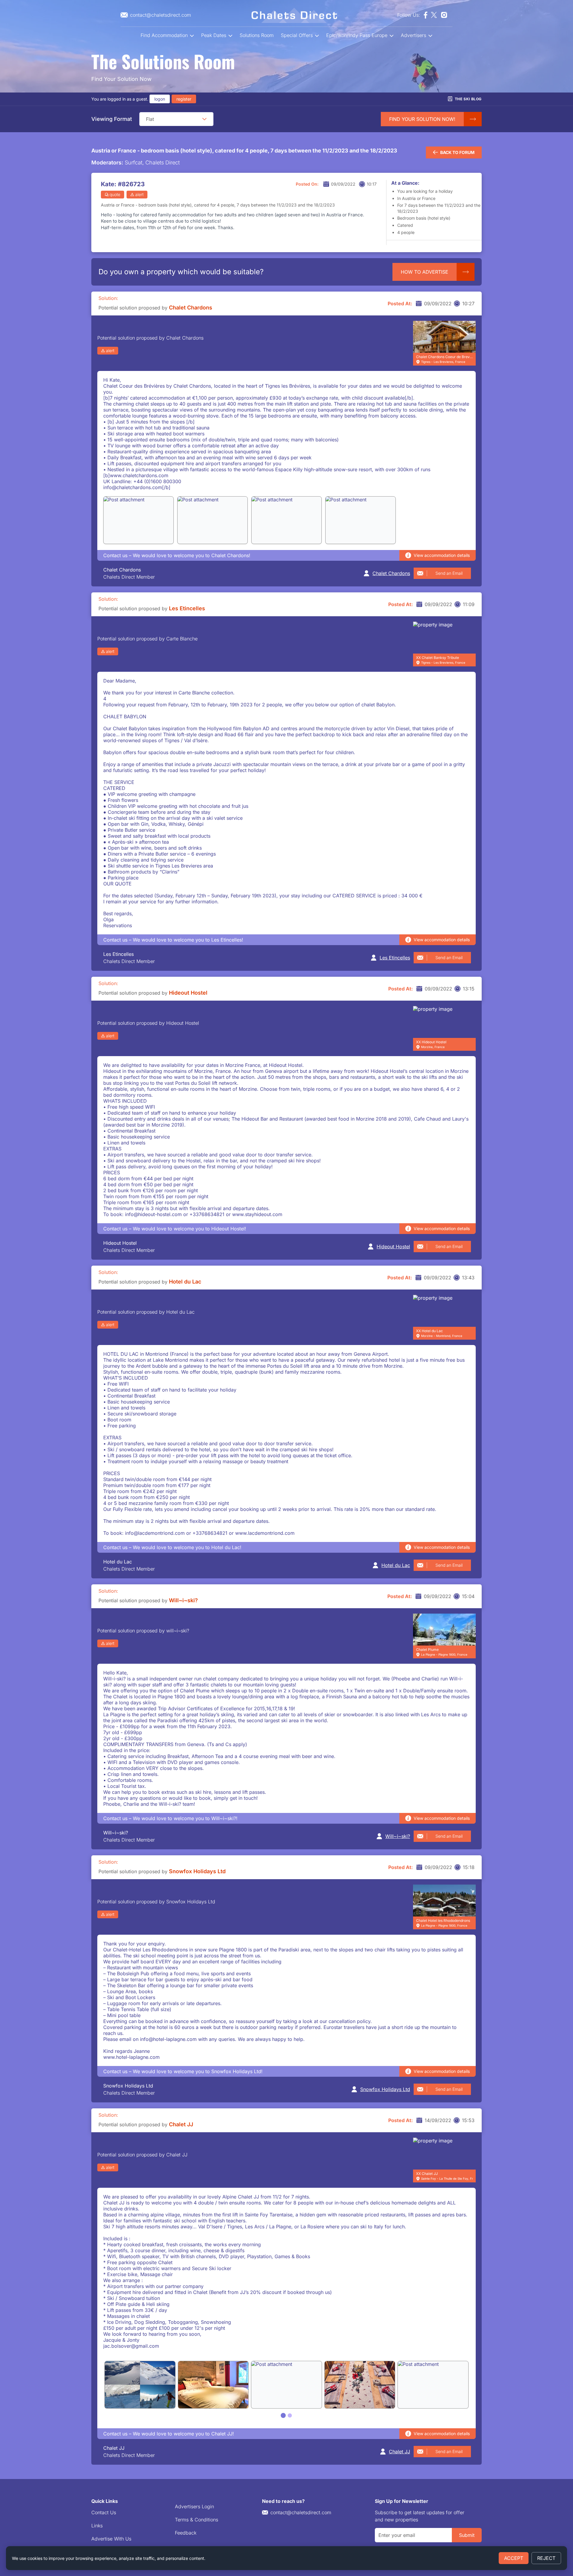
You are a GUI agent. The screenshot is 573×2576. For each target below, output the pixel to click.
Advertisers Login (194, 2506)
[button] (204, 119)
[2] (290, 2415)
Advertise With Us (111, 2539)
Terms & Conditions (197, 2520)
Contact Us (104, 2512)
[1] (283, 2416)
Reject (546, 2558)
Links (97, 2526)
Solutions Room (257, 35)
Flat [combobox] (150, 119)
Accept (514, 2558)
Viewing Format (112, 119)
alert (139, 194)
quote (115, 194)
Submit (467, 2535)
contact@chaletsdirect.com (301, 2512)
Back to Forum (457, 152)
